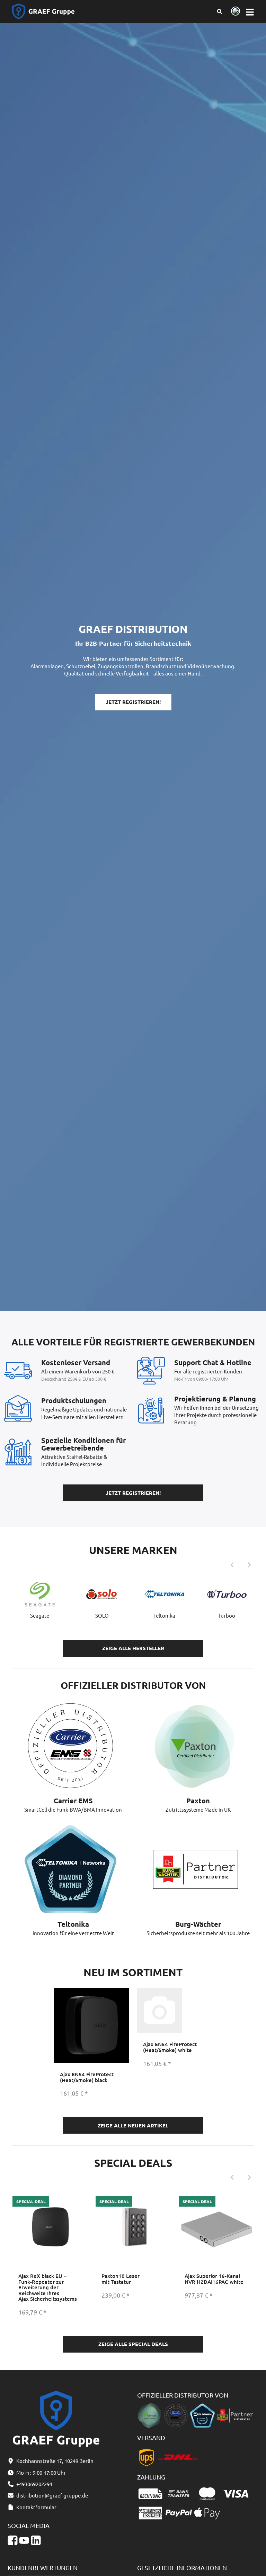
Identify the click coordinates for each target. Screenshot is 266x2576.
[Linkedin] (36, 2541)
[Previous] (232, 1565)
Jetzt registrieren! (133, 702)
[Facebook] (13, 2541)
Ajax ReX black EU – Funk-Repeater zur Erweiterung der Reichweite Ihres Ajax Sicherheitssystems (48, 2287)
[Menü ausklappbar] (250, 12)
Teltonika (164, 1615)
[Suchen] (220, 11)
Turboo (227, 1615)
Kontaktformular (36, 2507)
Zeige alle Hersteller (133, 1648)
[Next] (249, 1565)
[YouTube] (24, 2541)
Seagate (40, 1615)
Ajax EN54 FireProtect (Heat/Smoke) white (170, 2047)
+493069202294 (34, 2484)
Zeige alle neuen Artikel (133, 2125)
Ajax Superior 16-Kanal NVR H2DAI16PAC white (214, 2279)
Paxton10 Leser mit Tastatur (121, 2279)
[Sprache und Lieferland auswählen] (234, 12)
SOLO (102, 1615)
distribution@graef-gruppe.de (52, 2495)
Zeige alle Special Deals (133, 2344)
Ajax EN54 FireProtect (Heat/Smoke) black (87, 2077)
